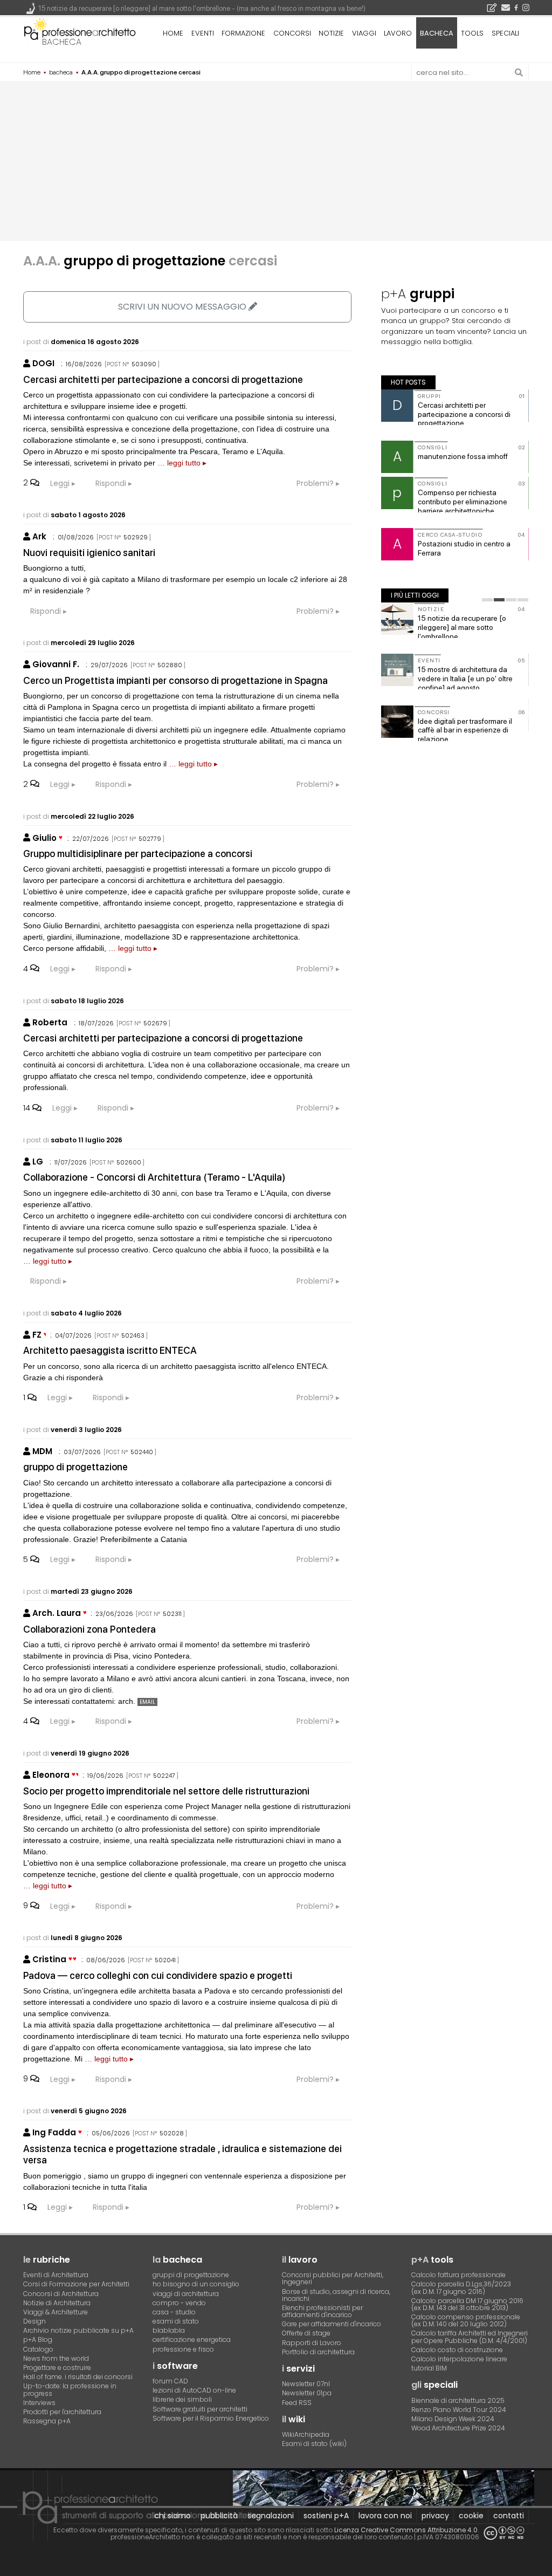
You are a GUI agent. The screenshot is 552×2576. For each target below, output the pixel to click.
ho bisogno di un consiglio (196, 2284)
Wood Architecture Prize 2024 (458, 2428)
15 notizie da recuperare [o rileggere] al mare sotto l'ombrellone (462, 627)
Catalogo (38, 2349)
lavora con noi (385, 2516)
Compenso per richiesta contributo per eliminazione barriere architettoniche (463, 502)
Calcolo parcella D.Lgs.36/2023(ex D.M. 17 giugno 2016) (461, 2287)
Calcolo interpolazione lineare (459, 2359)
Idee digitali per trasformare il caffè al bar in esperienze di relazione (465, 730)
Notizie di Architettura (57, 2303)
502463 (133, 1335)
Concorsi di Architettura (61, 2294)
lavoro (398, 33)
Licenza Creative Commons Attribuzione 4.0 (406, 2530)
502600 (129, 1162)
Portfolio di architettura (318, 2352)
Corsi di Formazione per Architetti (76, 2284)
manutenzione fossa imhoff (463, 456)
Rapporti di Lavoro (312, 2343)
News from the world (56, 2358)
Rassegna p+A (47, 2421)
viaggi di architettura (186, 2294)
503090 (144, 364)
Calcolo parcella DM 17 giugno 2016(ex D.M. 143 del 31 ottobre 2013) (467, 2304)
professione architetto (80, 32)
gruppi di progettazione (191, 2275)
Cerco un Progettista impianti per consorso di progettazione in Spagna (175, 680)
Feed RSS (297, 2403)
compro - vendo (179, 2303)
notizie (331, 33)
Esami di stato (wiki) (314, 2444)
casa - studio (174, 2312)
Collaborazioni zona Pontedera (89, 1629)
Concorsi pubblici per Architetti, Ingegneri (333, 2278)
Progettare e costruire (57, 2368)
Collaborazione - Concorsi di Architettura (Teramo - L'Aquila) (154, 1177)
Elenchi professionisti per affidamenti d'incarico (322, 2311)
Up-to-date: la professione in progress (70, 2389)
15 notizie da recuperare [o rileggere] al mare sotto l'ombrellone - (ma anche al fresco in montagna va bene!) (202, 8)
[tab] (487, 600)
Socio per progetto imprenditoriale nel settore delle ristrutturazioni (166, 1791)
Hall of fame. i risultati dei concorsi (78, 2377)
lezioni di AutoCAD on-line (194, 2390)
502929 (136, 537)
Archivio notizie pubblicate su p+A (78, 2330)
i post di (81, 342)
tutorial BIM (429, 2368)
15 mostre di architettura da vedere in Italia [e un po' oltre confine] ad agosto (465, 679)
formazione (243, 33)
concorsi (292, 33)
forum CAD (170, 2381)
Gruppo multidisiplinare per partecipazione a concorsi (138, 854)
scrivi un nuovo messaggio (183, 307)
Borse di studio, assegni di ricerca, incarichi (336, 2295)
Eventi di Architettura (56, 2275)
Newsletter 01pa (307, 2393)
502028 (172, 2133)
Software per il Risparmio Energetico (211, 2418)
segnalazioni (271, 2516)
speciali (505, 33)
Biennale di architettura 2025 (458, 2400)
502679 (155, 1023)
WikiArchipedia (306, 2434)
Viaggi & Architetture (56, 2312)
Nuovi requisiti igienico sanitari (89, 553)
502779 (150, 839)
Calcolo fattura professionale (458, 2275)
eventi (203, 33)
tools (472, 33)
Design (34, 2321)
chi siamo (172, 2516)
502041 (165, 1960)
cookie (471, 2516)
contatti (509, 2516)
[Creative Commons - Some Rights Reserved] (504, 2533)
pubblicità (219, 2516)
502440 (142, 1452)
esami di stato (176, 2321)
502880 (170, 665)
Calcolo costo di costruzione (457, 2350)
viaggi (364, 33)
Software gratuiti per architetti (200, 2409)
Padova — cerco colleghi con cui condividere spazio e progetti (158, 1975)
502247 (164, 1776)
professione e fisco (183, 2349)
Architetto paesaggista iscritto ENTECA (110, 1350)
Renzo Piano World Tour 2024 (459, 2410)
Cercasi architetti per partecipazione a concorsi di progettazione (163, 379)
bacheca (62, 42)
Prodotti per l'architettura (62, 2412)
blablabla (169, 2330)
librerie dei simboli (182, 2399)
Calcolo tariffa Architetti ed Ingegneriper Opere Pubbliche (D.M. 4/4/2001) (470, 2337)
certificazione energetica (192, 2339)
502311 (172, 1614)
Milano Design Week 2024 (453, 2419)
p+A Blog (38, 2339)
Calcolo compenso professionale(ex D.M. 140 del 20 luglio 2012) (466, 2320)
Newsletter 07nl (306, 2384)
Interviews (39, 2403)
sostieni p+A (326, 2516)
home (173, 33)
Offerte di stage (306, 2333)
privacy (435, 2516)
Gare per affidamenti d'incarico (332, 2324)
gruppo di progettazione (75, 1467)
